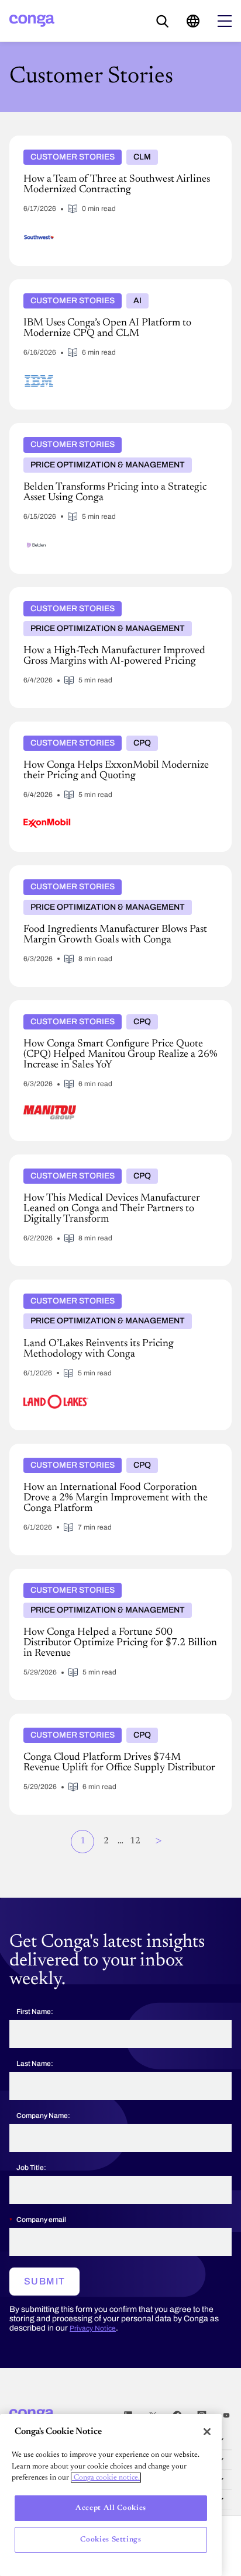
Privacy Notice (93, 2328)
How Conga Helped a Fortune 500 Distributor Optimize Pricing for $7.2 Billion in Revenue (117, 1578)
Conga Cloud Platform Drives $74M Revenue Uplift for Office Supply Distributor (117, 1723)
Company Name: (43, 2116)
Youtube (226, 2415)
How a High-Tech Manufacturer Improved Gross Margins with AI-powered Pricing (120, 597)
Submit (44, 2281)
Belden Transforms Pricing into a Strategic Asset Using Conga (115, 432)
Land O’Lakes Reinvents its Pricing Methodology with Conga (113, 1289)
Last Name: (35, 2064)
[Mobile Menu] (225, 21)
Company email (41, 2220)
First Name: (35, 2012)
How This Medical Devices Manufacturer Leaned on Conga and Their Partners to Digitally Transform (110, 1164)
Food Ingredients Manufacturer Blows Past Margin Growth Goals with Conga (107, 875)
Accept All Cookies (111, 2508)
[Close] (207, 2432)
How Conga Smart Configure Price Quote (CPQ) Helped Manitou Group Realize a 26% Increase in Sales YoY (117, 1010)
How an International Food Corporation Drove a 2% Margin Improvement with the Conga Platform (110, 1453)
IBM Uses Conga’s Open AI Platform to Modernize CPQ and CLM (118, 289)
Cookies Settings (111, 2539)
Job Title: (31, 2168)
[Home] (32, 21)
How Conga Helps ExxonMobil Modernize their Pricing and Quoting (117, 731)
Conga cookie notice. (106, 2478)
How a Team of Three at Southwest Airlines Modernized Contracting (117, 145)
